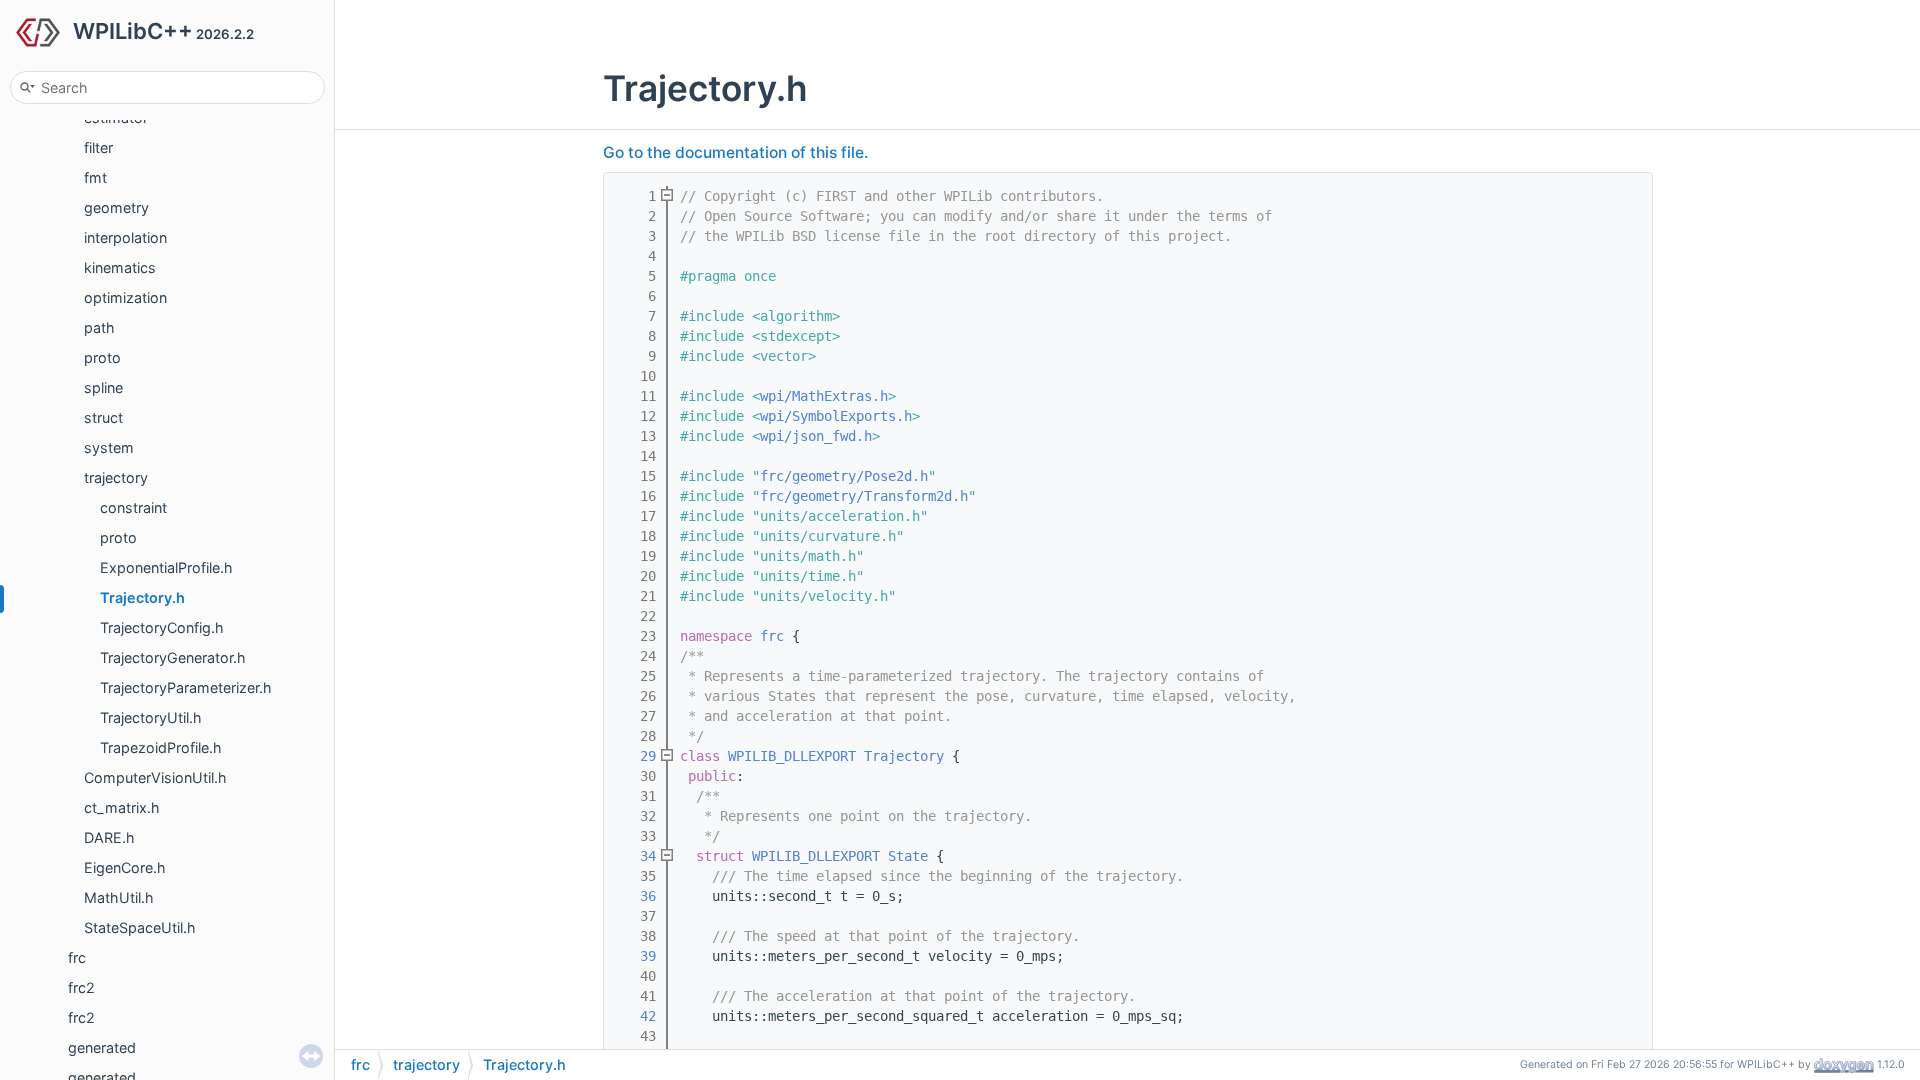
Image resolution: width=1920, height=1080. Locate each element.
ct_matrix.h (122, 807)
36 (636, 896)
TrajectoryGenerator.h (173, 657)
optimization (125, 297)
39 (636, 956)
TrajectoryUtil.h (151, 717)
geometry (116, 207)
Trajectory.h (142, 597)
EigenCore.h (125, 867)
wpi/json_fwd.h (816, 436)
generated (102, 1047)
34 (636, 856)
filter (98, 147)
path (99, 327)
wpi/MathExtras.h (824, 396)
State (908, 856)
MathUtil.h (119, 897)
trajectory (116, 477)
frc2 (81, 987)
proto (102, 357)
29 (636, 756)
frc (77, 957)
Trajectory (904, 756)
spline (103, 387)
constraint (133, 507)
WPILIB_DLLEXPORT (792, 756)
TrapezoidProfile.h (161, 747)
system (109, 447)
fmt (95, 177)
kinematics (120, 267)
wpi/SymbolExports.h (836, 416)
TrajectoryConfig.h (162, 627)
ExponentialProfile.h (166, 567)
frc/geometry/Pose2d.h (844, 476)
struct (103, 417)
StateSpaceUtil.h (140, 927)
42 (636, 1016)
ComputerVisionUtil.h (155, 777)
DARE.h (109, 837)
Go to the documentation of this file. (735, 152)
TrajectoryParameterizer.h (186, 687)
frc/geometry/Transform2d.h (864, 496)
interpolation (125, 237)
